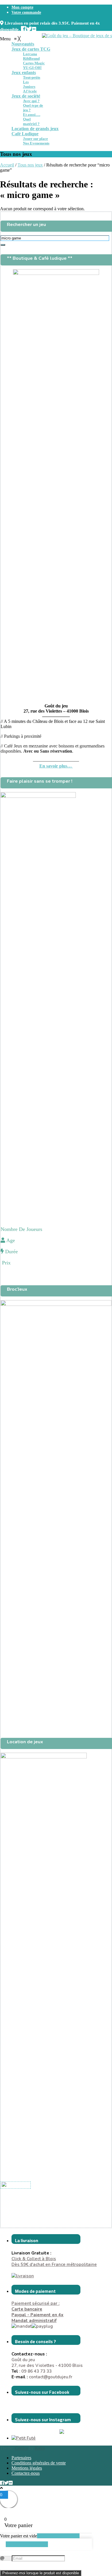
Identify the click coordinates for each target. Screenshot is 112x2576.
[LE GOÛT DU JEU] (16, 2185)
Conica (21, 2448)
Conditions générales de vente (39, 2463)
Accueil (7, 165)
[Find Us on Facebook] (24, 28)
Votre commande (26, 12)
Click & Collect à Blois (34, 2259)
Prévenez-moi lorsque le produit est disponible (41, 2573)
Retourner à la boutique (58, 2536)
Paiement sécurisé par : (35, 2306)
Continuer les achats (27, 2544)
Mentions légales (27, 2468)
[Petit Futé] (24, 2438)
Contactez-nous (26, 2473)
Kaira (40, 2448)
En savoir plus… (56, 766)
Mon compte (22, 7)
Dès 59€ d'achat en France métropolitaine (54, 2264)
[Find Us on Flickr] (34, 28)
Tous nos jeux (30, 165)
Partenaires (21, 2458)
